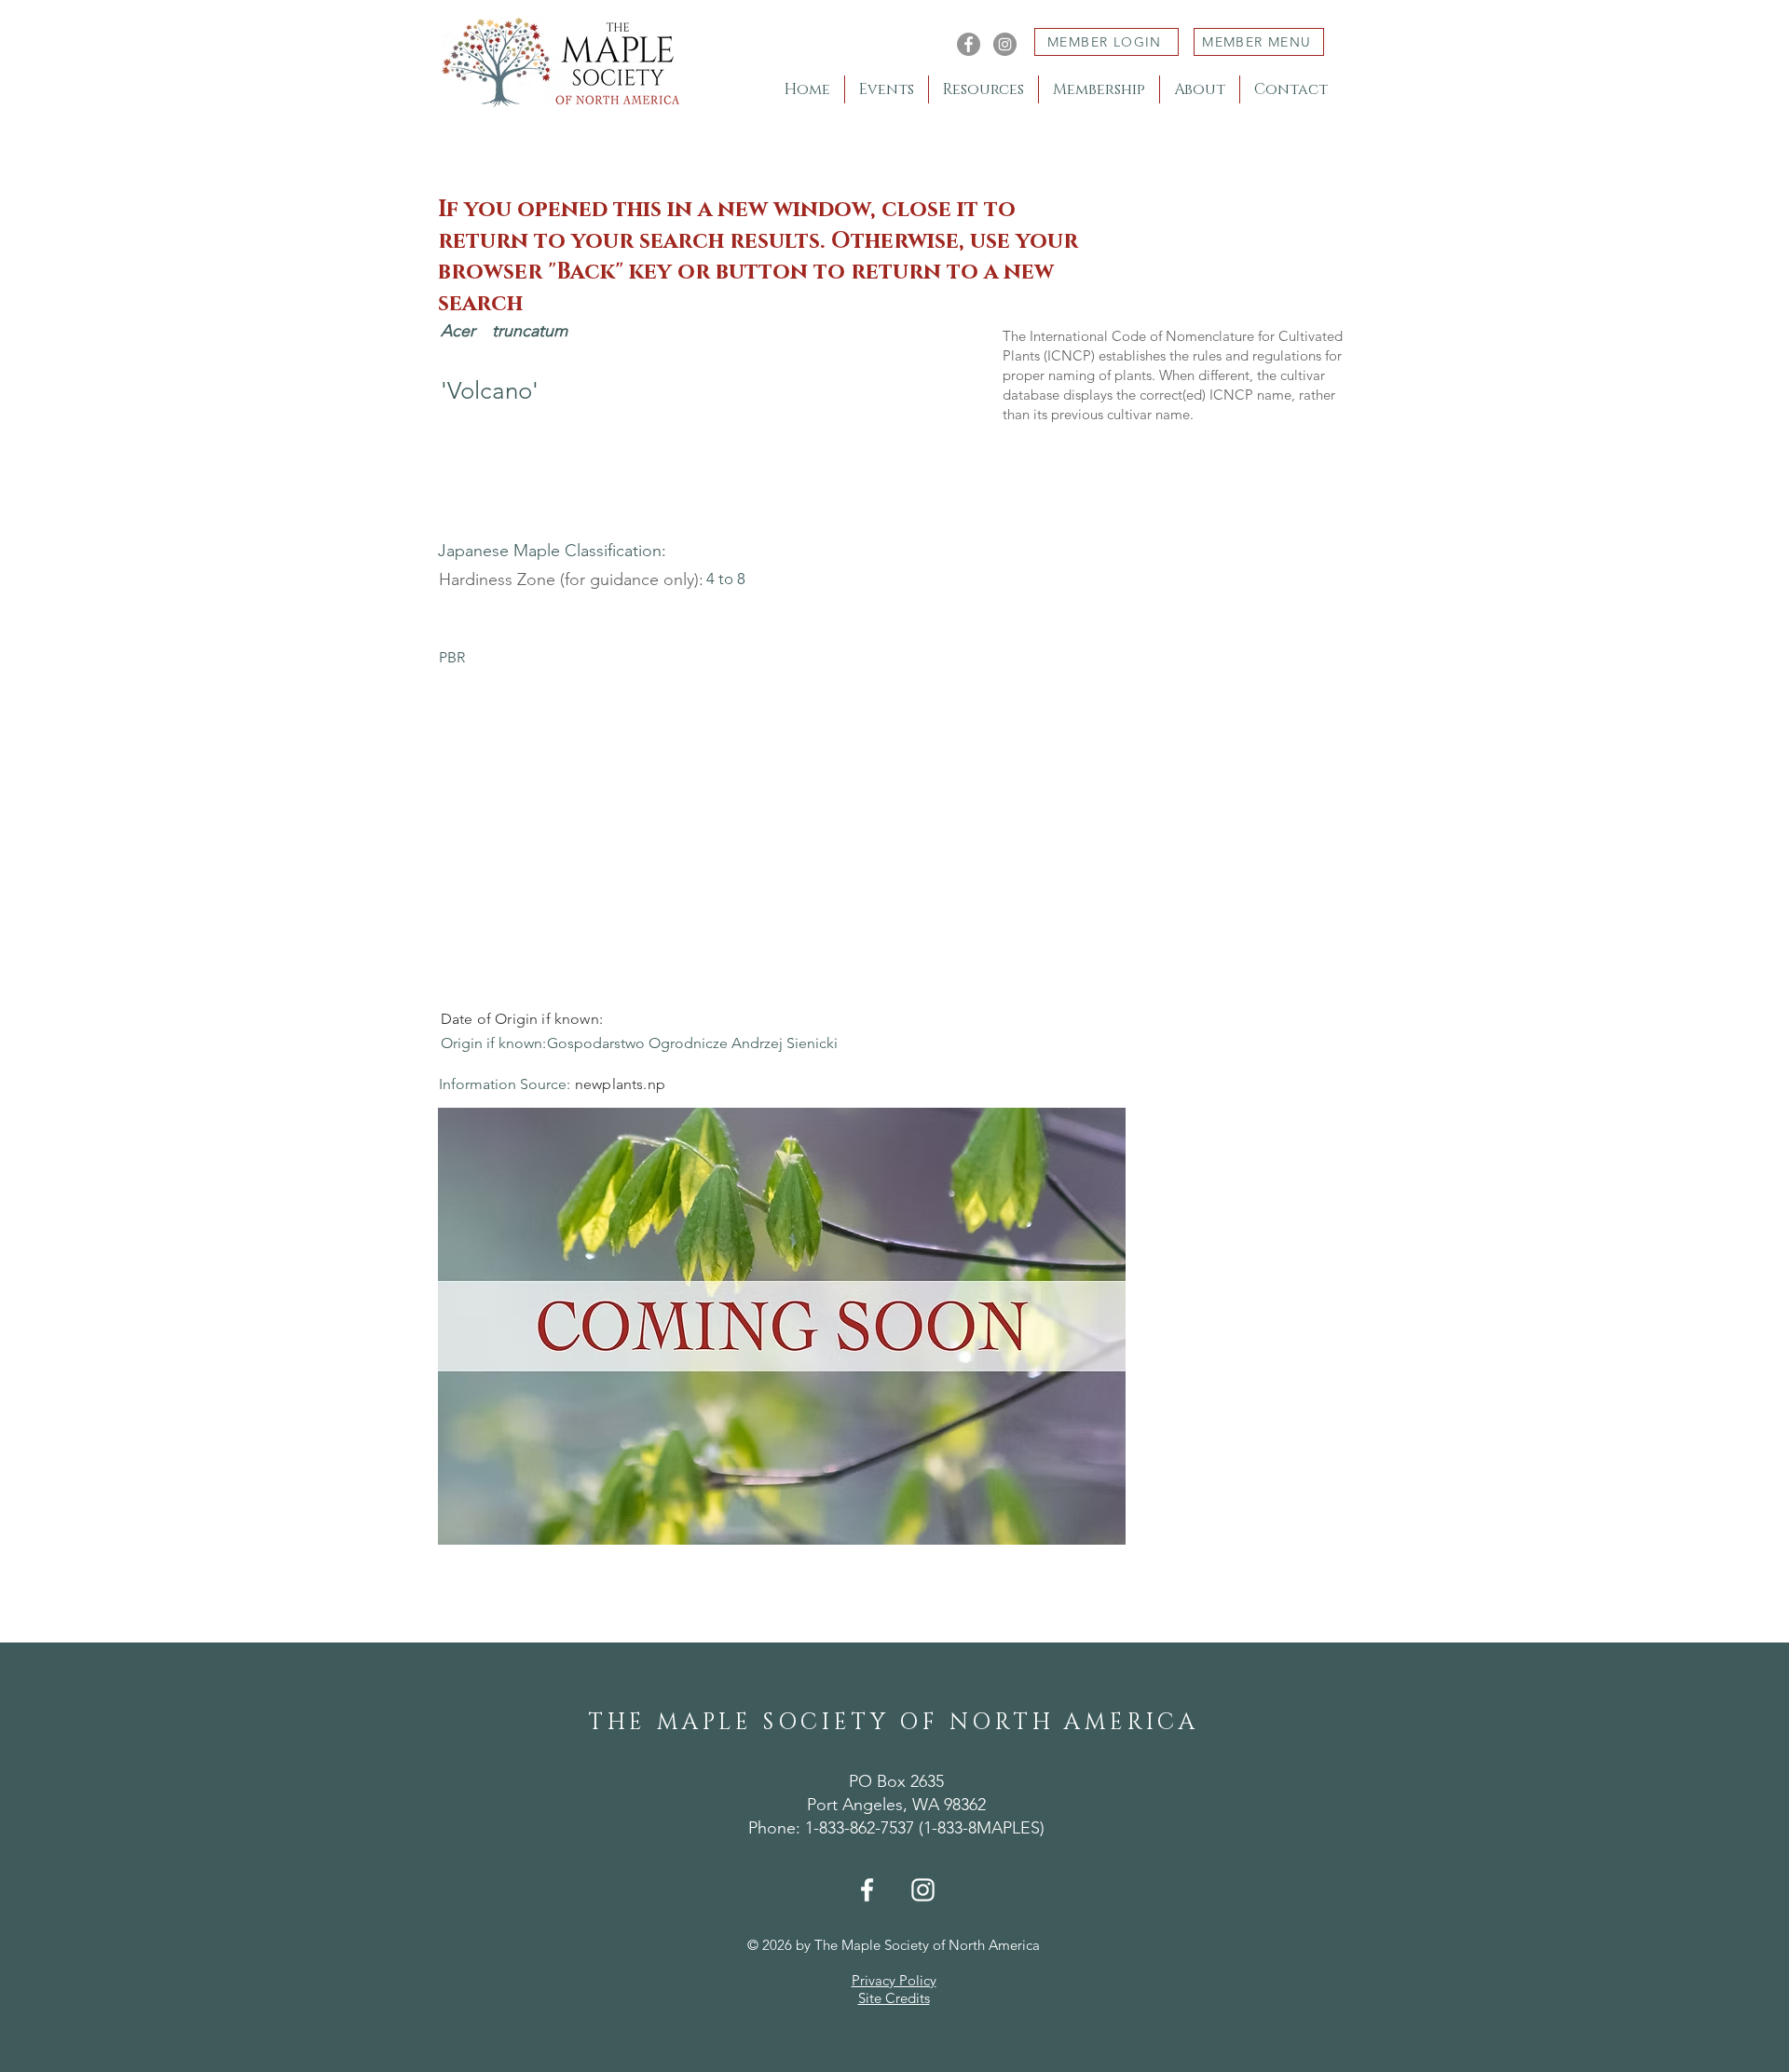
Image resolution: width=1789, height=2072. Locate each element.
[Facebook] (969, 44)
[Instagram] (1005, 44)
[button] (782, 1326)
